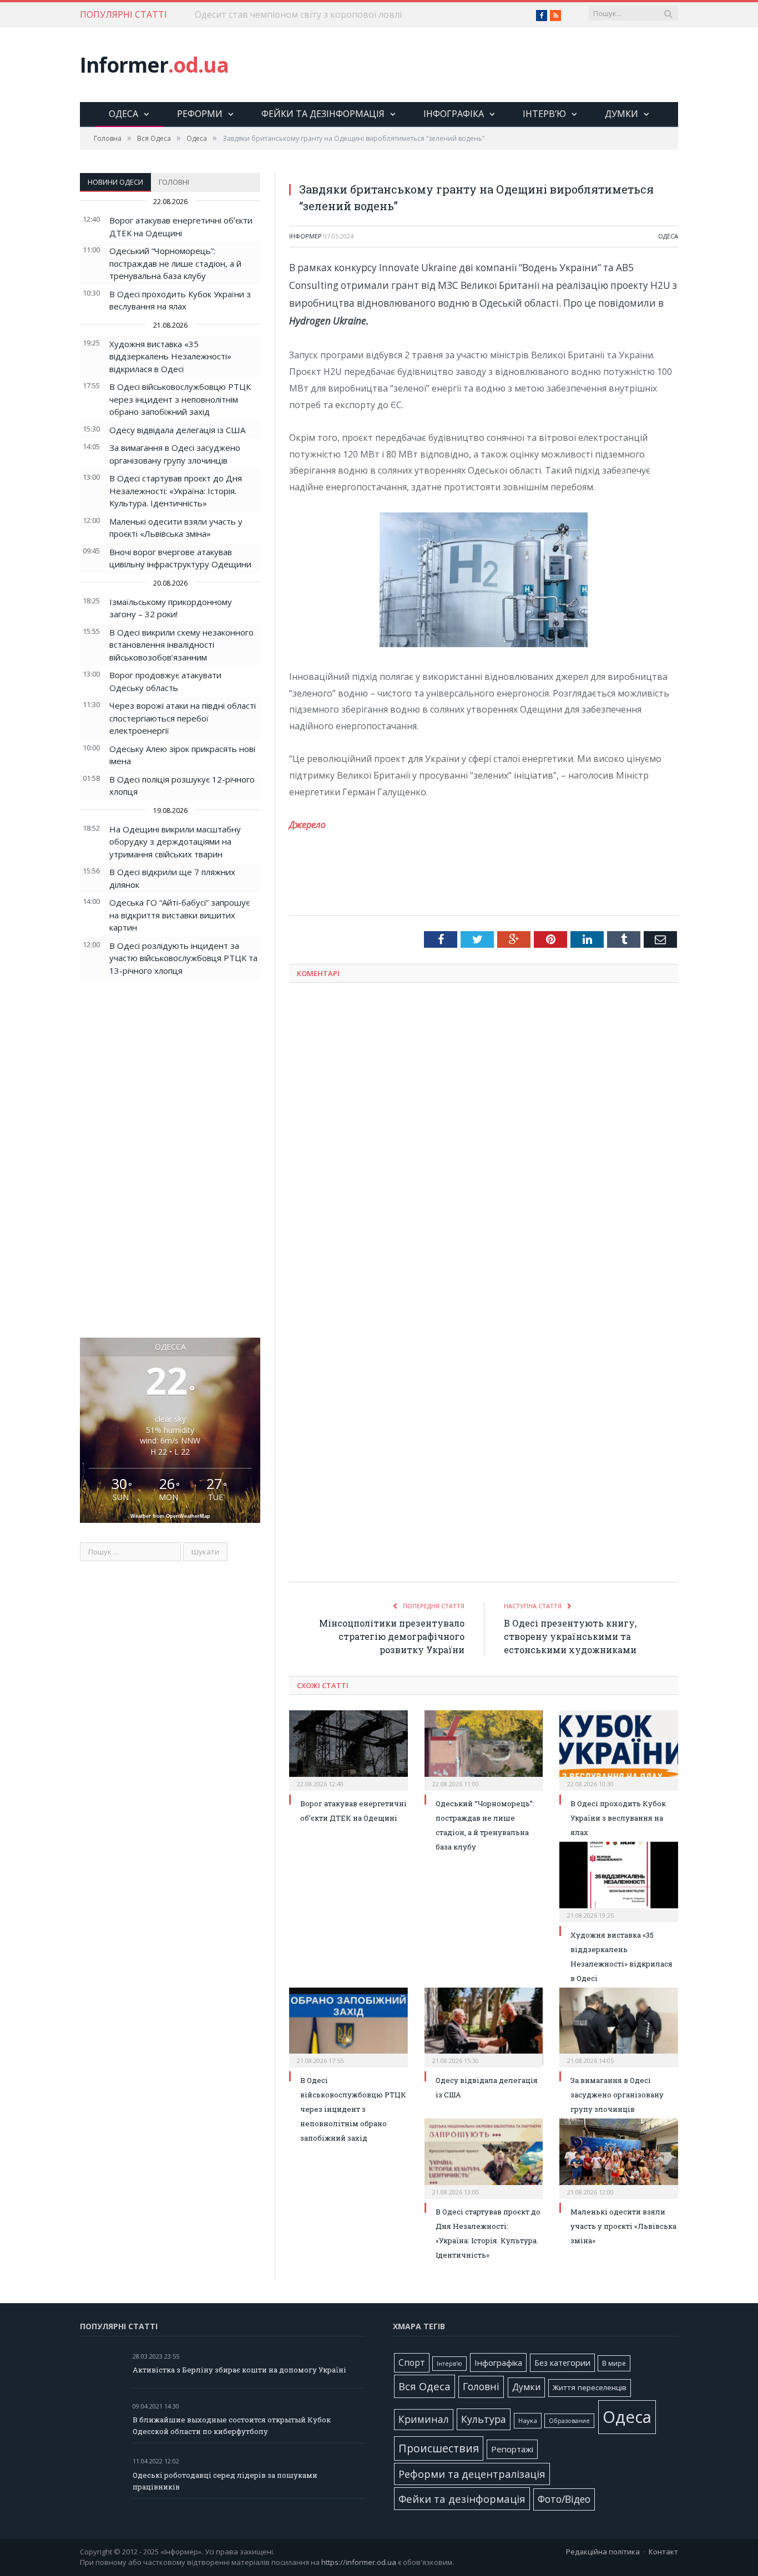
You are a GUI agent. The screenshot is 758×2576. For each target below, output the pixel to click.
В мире (614, 2363)
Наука (528, 2420)
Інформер (305, 236)
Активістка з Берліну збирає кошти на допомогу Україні (239, 2370)
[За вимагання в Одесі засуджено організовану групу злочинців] (619, 2026)
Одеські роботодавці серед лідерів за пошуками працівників (225, 2481)
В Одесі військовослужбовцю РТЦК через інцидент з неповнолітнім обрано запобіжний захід (180, 399)
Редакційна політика (603, 2552)
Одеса (123, 114)
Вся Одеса (425, 2386)
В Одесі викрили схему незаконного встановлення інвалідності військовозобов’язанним (181, 645)
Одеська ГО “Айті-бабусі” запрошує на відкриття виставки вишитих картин (180, 915)
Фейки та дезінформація (323, 114)
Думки (621, 114)
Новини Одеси (115, 182)
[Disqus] (484, 1137)
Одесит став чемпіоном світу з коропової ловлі (298, 15)
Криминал (424, 2419)
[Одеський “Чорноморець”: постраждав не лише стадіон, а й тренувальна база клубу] (484, 1749)
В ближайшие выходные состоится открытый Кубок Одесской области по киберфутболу (232, 2425)
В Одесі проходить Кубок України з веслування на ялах (618, 1818)
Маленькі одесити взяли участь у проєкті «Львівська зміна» (623, 2226)
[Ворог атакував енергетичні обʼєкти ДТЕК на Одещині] (348, 1749)
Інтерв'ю (449, 2364)
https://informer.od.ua (359, 2562)
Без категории (562, 2363)
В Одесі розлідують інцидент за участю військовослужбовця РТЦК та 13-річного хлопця (183, 958)
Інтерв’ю (544, 114)
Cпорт (412, 2363)
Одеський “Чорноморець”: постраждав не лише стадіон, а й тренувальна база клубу (175, 263)
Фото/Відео (564, 2499)
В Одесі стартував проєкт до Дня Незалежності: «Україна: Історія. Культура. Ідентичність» (176, 491)
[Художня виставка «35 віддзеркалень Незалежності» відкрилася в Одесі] (619, 1881)
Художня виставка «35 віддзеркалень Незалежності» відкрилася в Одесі (170, 356)
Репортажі (512, 2449)
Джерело (307, 825)
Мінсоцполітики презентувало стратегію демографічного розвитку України (392, 1636)
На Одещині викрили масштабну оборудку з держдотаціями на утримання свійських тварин (175, 842)
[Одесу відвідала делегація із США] (484, 2026)
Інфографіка (454, 114)
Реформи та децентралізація (472, 2474)
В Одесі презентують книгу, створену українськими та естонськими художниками (570, 1636)
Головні (174, 182)
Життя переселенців (590, 2387)
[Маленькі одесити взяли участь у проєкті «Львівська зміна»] (619, 2157)
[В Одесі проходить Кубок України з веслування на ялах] (619, 1749)
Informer (154, 65)
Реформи (200, 114)
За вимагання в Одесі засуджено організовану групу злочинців (617, 2095)
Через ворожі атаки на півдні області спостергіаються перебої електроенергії (183, 718)
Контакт (663, 2552)
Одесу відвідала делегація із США (177, 430)
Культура (484, 2419)
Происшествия (439, 2448)
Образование (569, 2421)
